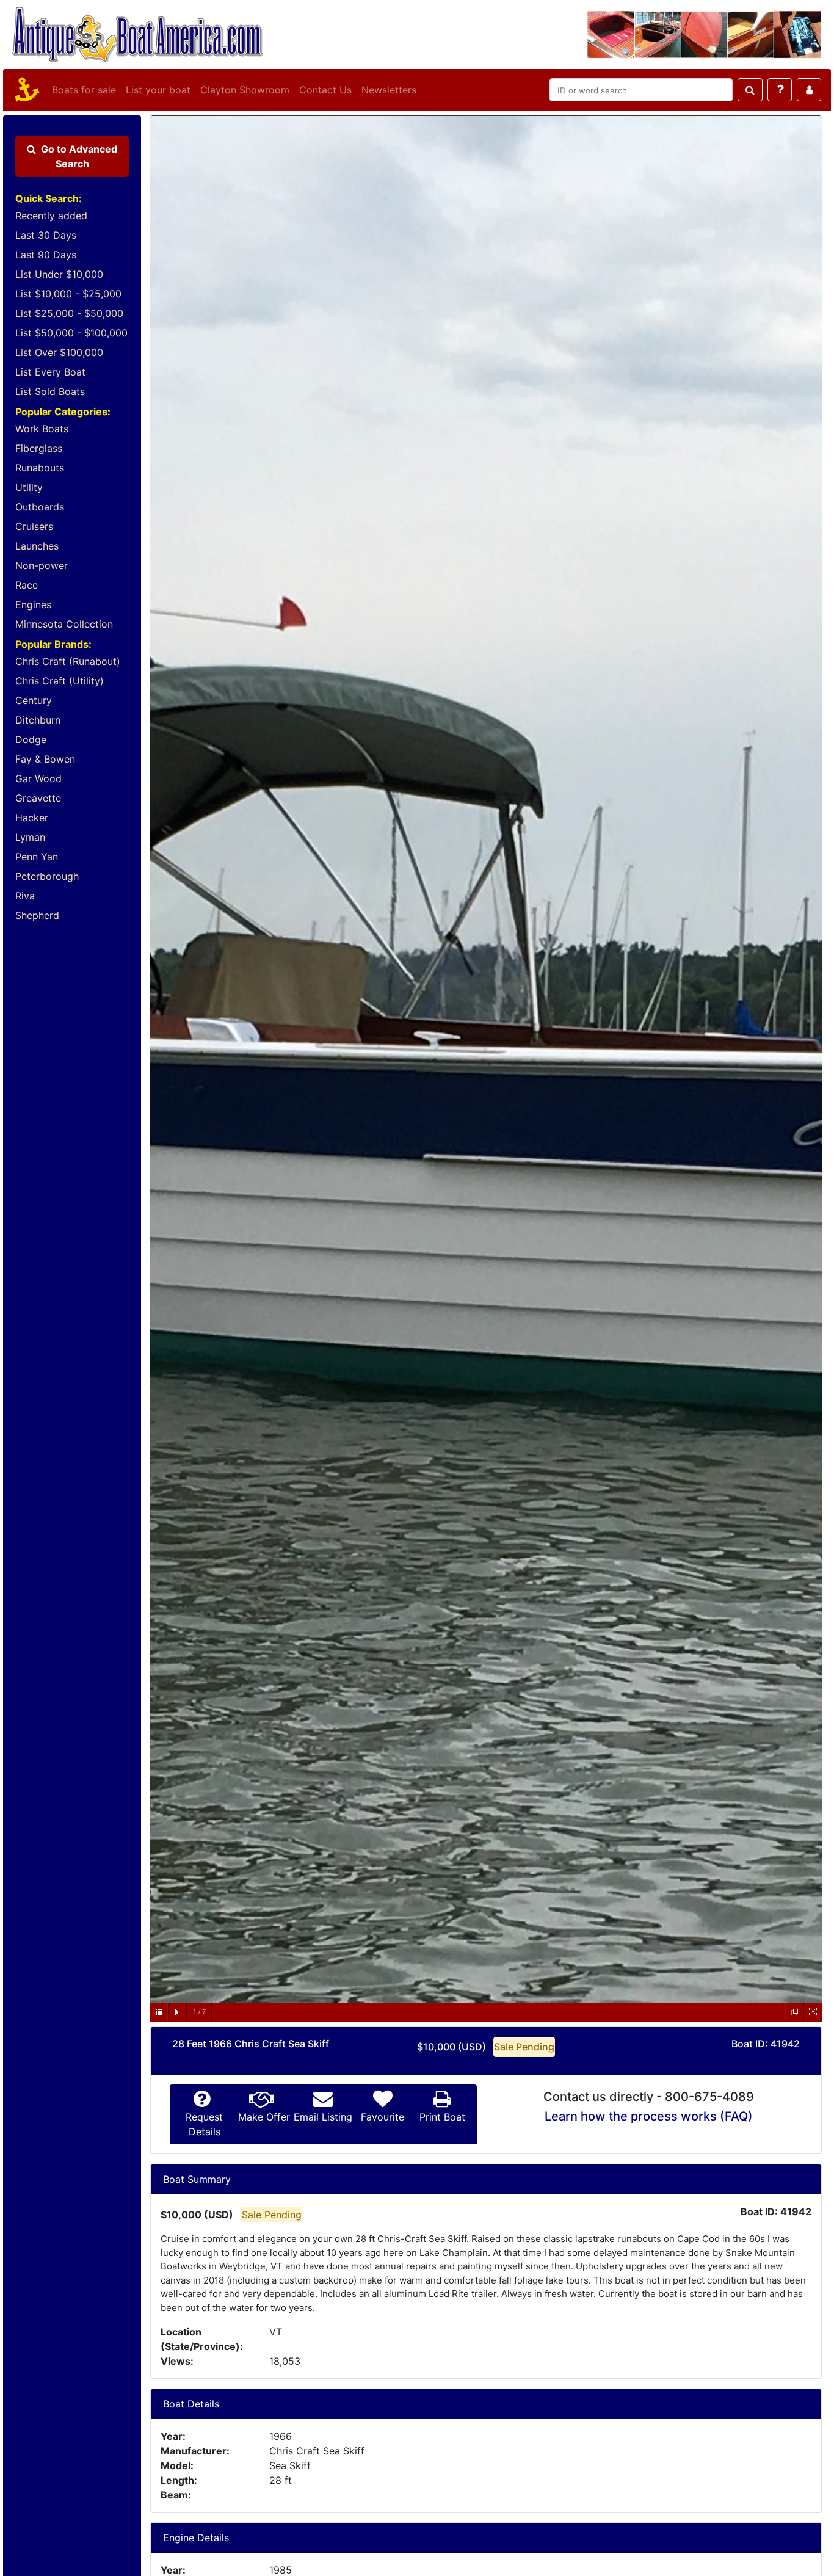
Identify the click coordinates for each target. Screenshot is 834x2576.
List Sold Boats (50, 391)
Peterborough (47, 876)
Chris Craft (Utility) (60, 681)
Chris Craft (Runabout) (68, 661)
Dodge (31, 739)
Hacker (32, 818)
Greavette (38, 798)
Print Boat (442, 2117)
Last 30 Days (46, 235)
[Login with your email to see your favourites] (809, 90)
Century (34, 700)
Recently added (51, 216)
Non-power (42, 565)
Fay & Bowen (45, 759)
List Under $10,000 (59, 274)
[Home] (25, 90)
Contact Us (325, 90)
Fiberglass (39, 448)
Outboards (40, 507)
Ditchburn (38, 720)
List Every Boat (50, 372)
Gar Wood (38, 778)
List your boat (158, 90)
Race (27, 585)
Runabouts (40, 468)
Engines (33, 604)
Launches (37, 546)
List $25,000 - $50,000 (69, 313)
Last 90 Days (46, 255)
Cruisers (34, 526)
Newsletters (389, 90)
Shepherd (37, 915)
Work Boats (42, 429)
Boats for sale (84, 90)
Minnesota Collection (64, 624)
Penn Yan (37, 857)
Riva (25, 896)
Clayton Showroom (245, 90)
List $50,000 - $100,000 (71, 333)
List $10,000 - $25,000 (68, 294)
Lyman (30, 837)
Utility (29, 487)
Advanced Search (79, 156)
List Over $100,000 (59, 352)
